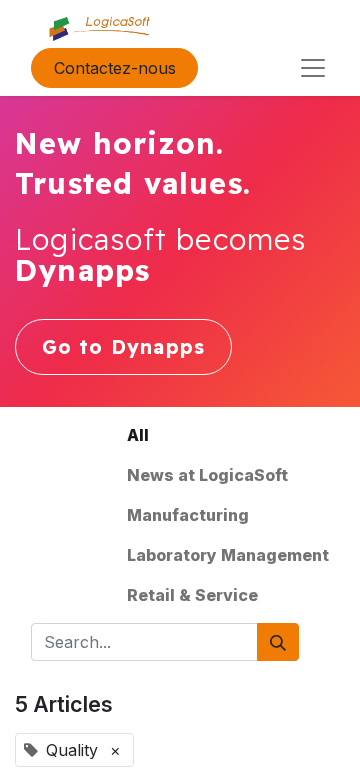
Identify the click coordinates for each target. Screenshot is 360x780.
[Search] (278, 642)
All (138, 435)
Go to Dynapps (124, 347)
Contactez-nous (115, 68)
